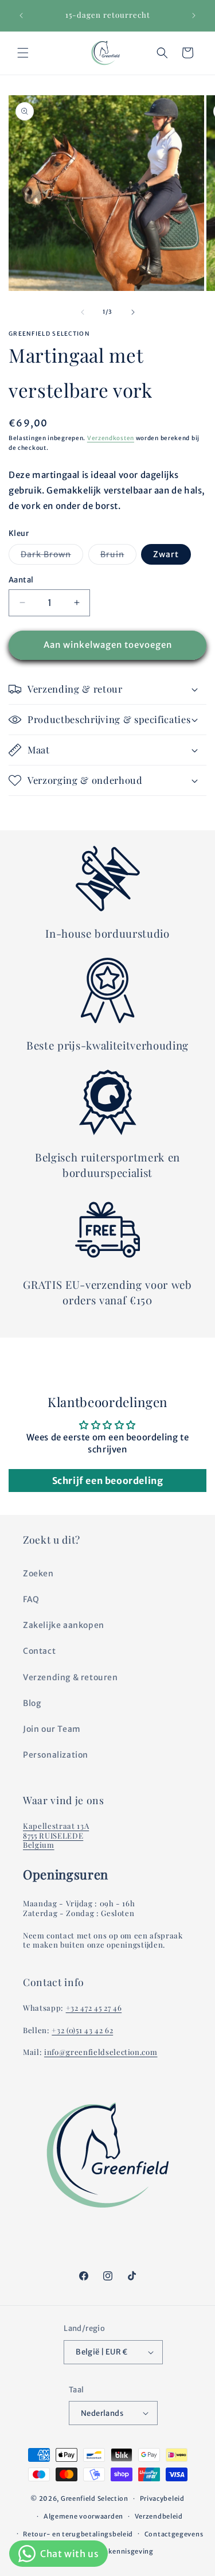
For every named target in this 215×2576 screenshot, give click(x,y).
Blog (32, 1703)
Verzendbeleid (159, 2516)
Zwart (166, 554)
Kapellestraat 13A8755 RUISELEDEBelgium (56, 1835)
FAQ (31, 1599)
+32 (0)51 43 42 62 (82, 2030)
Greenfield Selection (95, 2499)
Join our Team (52, 1729)
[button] (23, 53)
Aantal (21, 580)
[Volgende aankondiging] (194, 15)
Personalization (56, 1755)
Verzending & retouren (71, 1677)
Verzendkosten (111, 438)
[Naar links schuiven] (83, 312)
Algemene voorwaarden (83, 2516)
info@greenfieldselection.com (101, 2052)
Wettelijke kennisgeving (113, 2551)
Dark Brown (52, 557)
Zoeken (38, 1573)
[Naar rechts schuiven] (133, 312)
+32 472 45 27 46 (94, 2008)
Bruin (118, 557)
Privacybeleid (162, 2499)
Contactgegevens (174, 2534)
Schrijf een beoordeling (108, 1481)
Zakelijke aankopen (64, 1625)
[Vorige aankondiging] (21, 15)
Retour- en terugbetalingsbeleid (78, 2534)
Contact (39, 1651)
